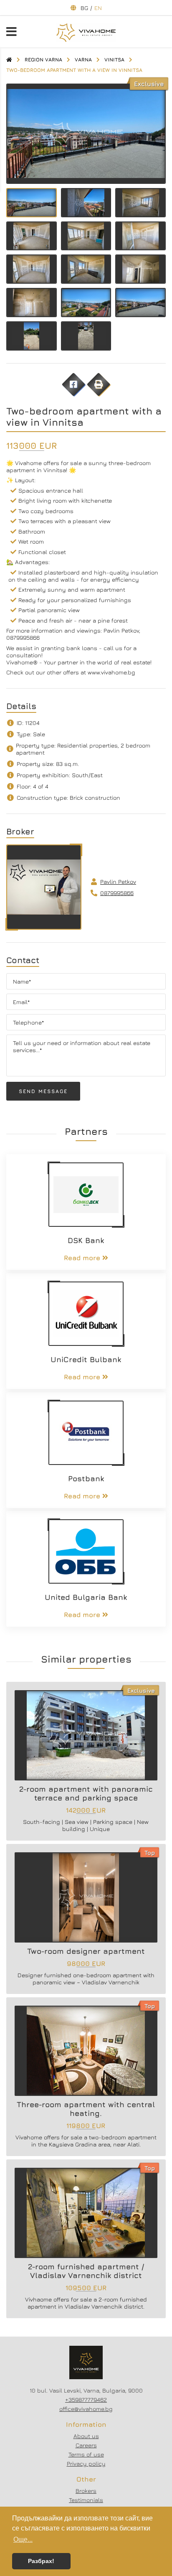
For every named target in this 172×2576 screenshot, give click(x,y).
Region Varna (43, 60)
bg (84, 8)
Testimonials (86, 2500)
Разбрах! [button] (41, 2561)
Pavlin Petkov (118, 881)
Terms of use (86, 2454)
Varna (83, 60)
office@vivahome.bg (86, 2409)
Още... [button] (23, 2539)
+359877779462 (86, 2399)
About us (86, 2436)
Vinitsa (114, 60)
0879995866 (117, 893)
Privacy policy (86, 2463)
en (98, 8)
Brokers (86, 2491)
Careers (86, 2445)
